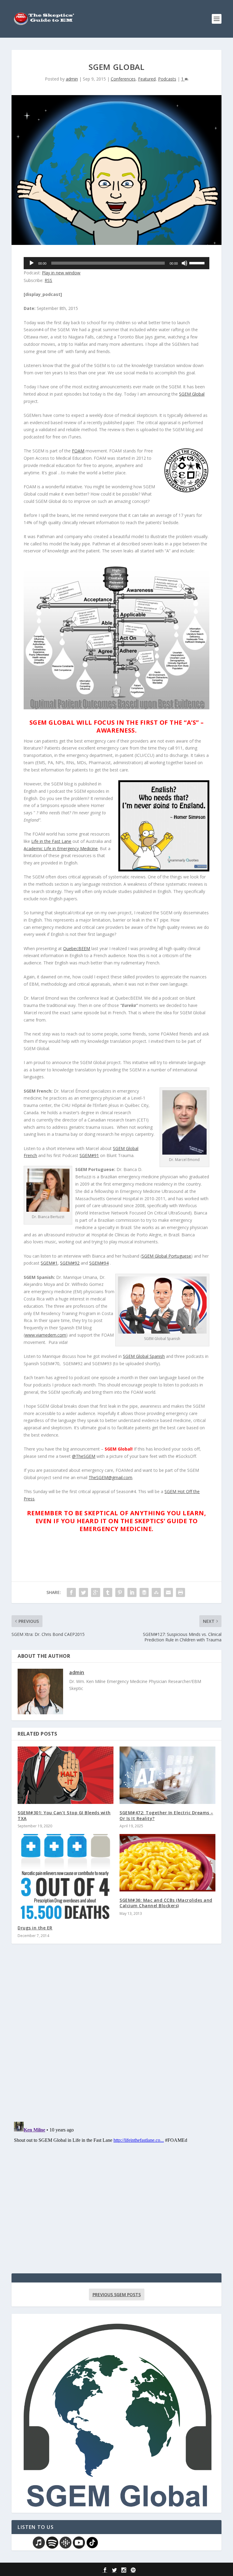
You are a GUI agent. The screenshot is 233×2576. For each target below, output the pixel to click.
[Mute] (184, 263)
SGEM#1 (49, 1263)
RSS (48, 280)
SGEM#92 (70, 1263)
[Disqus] (116, 2038)
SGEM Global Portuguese (166, 1256)
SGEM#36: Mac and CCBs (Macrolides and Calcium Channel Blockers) (166, 1903)
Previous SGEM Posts (117, 2294)
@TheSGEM (84, 1456)
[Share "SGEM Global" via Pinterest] (120, 1592)
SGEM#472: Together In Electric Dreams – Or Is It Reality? (166, 1815)
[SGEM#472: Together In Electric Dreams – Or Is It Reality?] (167, 1775)
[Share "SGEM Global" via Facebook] (71, 1592)
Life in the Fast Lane (51, 841)
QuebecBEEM (77, 948)
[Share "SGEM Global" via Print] (181, 1592)
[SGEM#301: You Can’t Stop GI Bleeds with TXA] (66, 1775)
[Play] (32, 263)
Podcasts (167, 79)
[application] (116, 263)
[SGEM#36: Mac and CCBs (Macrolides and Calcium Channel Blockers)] (167, 1863)
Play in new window (61, 273)
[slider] (198, 263)
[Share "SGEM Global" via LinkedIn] (132, 1592)
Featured (147, 79)
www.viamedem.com (46, 1335)
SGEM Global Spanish (144, 1356)
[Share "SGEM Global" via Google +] (96, 1592)
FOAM (78, 451)
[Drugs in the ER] (66, 1877)
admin (72, 79)
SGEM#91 (89, 1155)
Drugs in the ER (35, 1928)
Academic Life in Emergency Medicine (61, 848)
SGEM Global (192, 394)
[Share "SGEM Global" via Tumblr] (108, 1592)
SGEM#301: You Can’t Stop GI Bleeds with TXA (64, 1815)
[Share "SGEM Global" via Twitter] (83, 1592)
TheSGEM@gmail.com (110, 1477)
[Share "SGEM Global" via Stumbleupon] (156, 1592)
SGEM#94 (99, 1263)
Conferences (123, 79)
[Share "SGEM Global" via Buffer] (144, 1592)
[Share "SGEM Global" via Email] (168, 1592)
